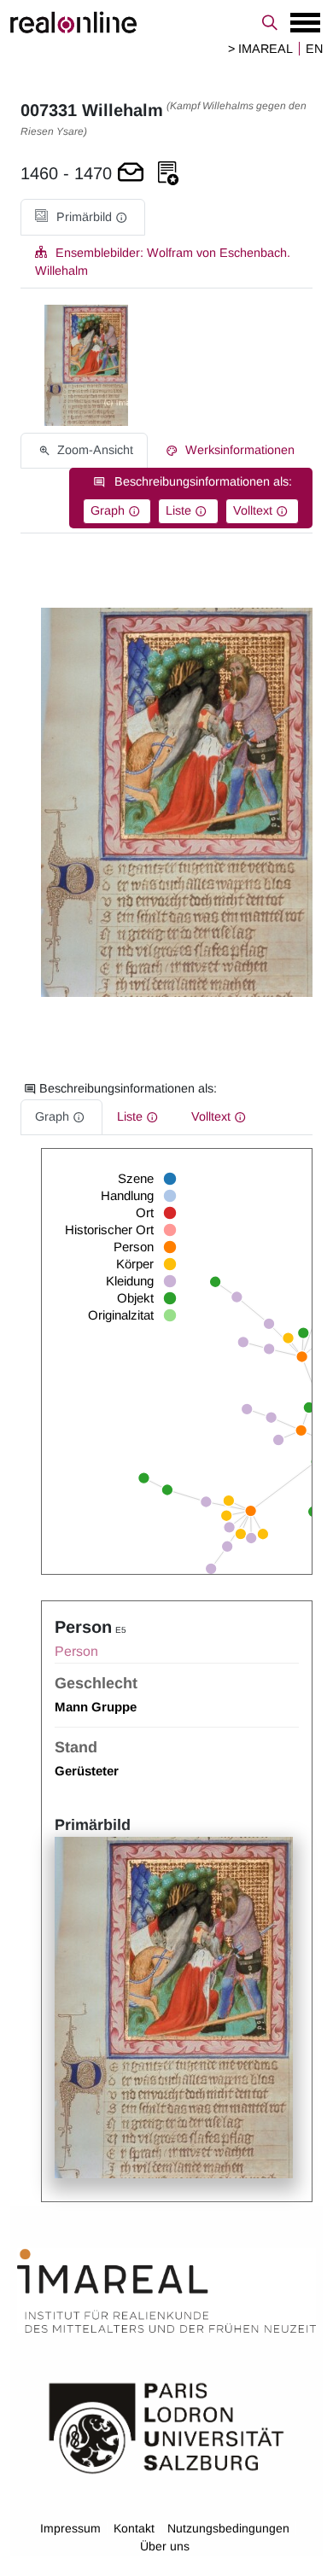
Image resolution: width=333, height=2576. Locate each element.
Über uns (165, 2546)
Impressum (70, 2528)
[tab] (83, 217)
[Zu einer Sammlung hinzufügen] (168, 174)
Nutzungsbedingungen (228, 2528)
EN (314, 49)
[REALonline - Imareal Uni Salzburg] (166, 22)
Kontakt (134, 2528)
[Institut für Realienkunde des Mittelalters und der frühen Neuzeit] (166, 2291)
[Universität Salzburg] (166, 2427)
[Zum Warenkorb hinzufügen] (131, 174)
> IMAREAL (260, 49)
